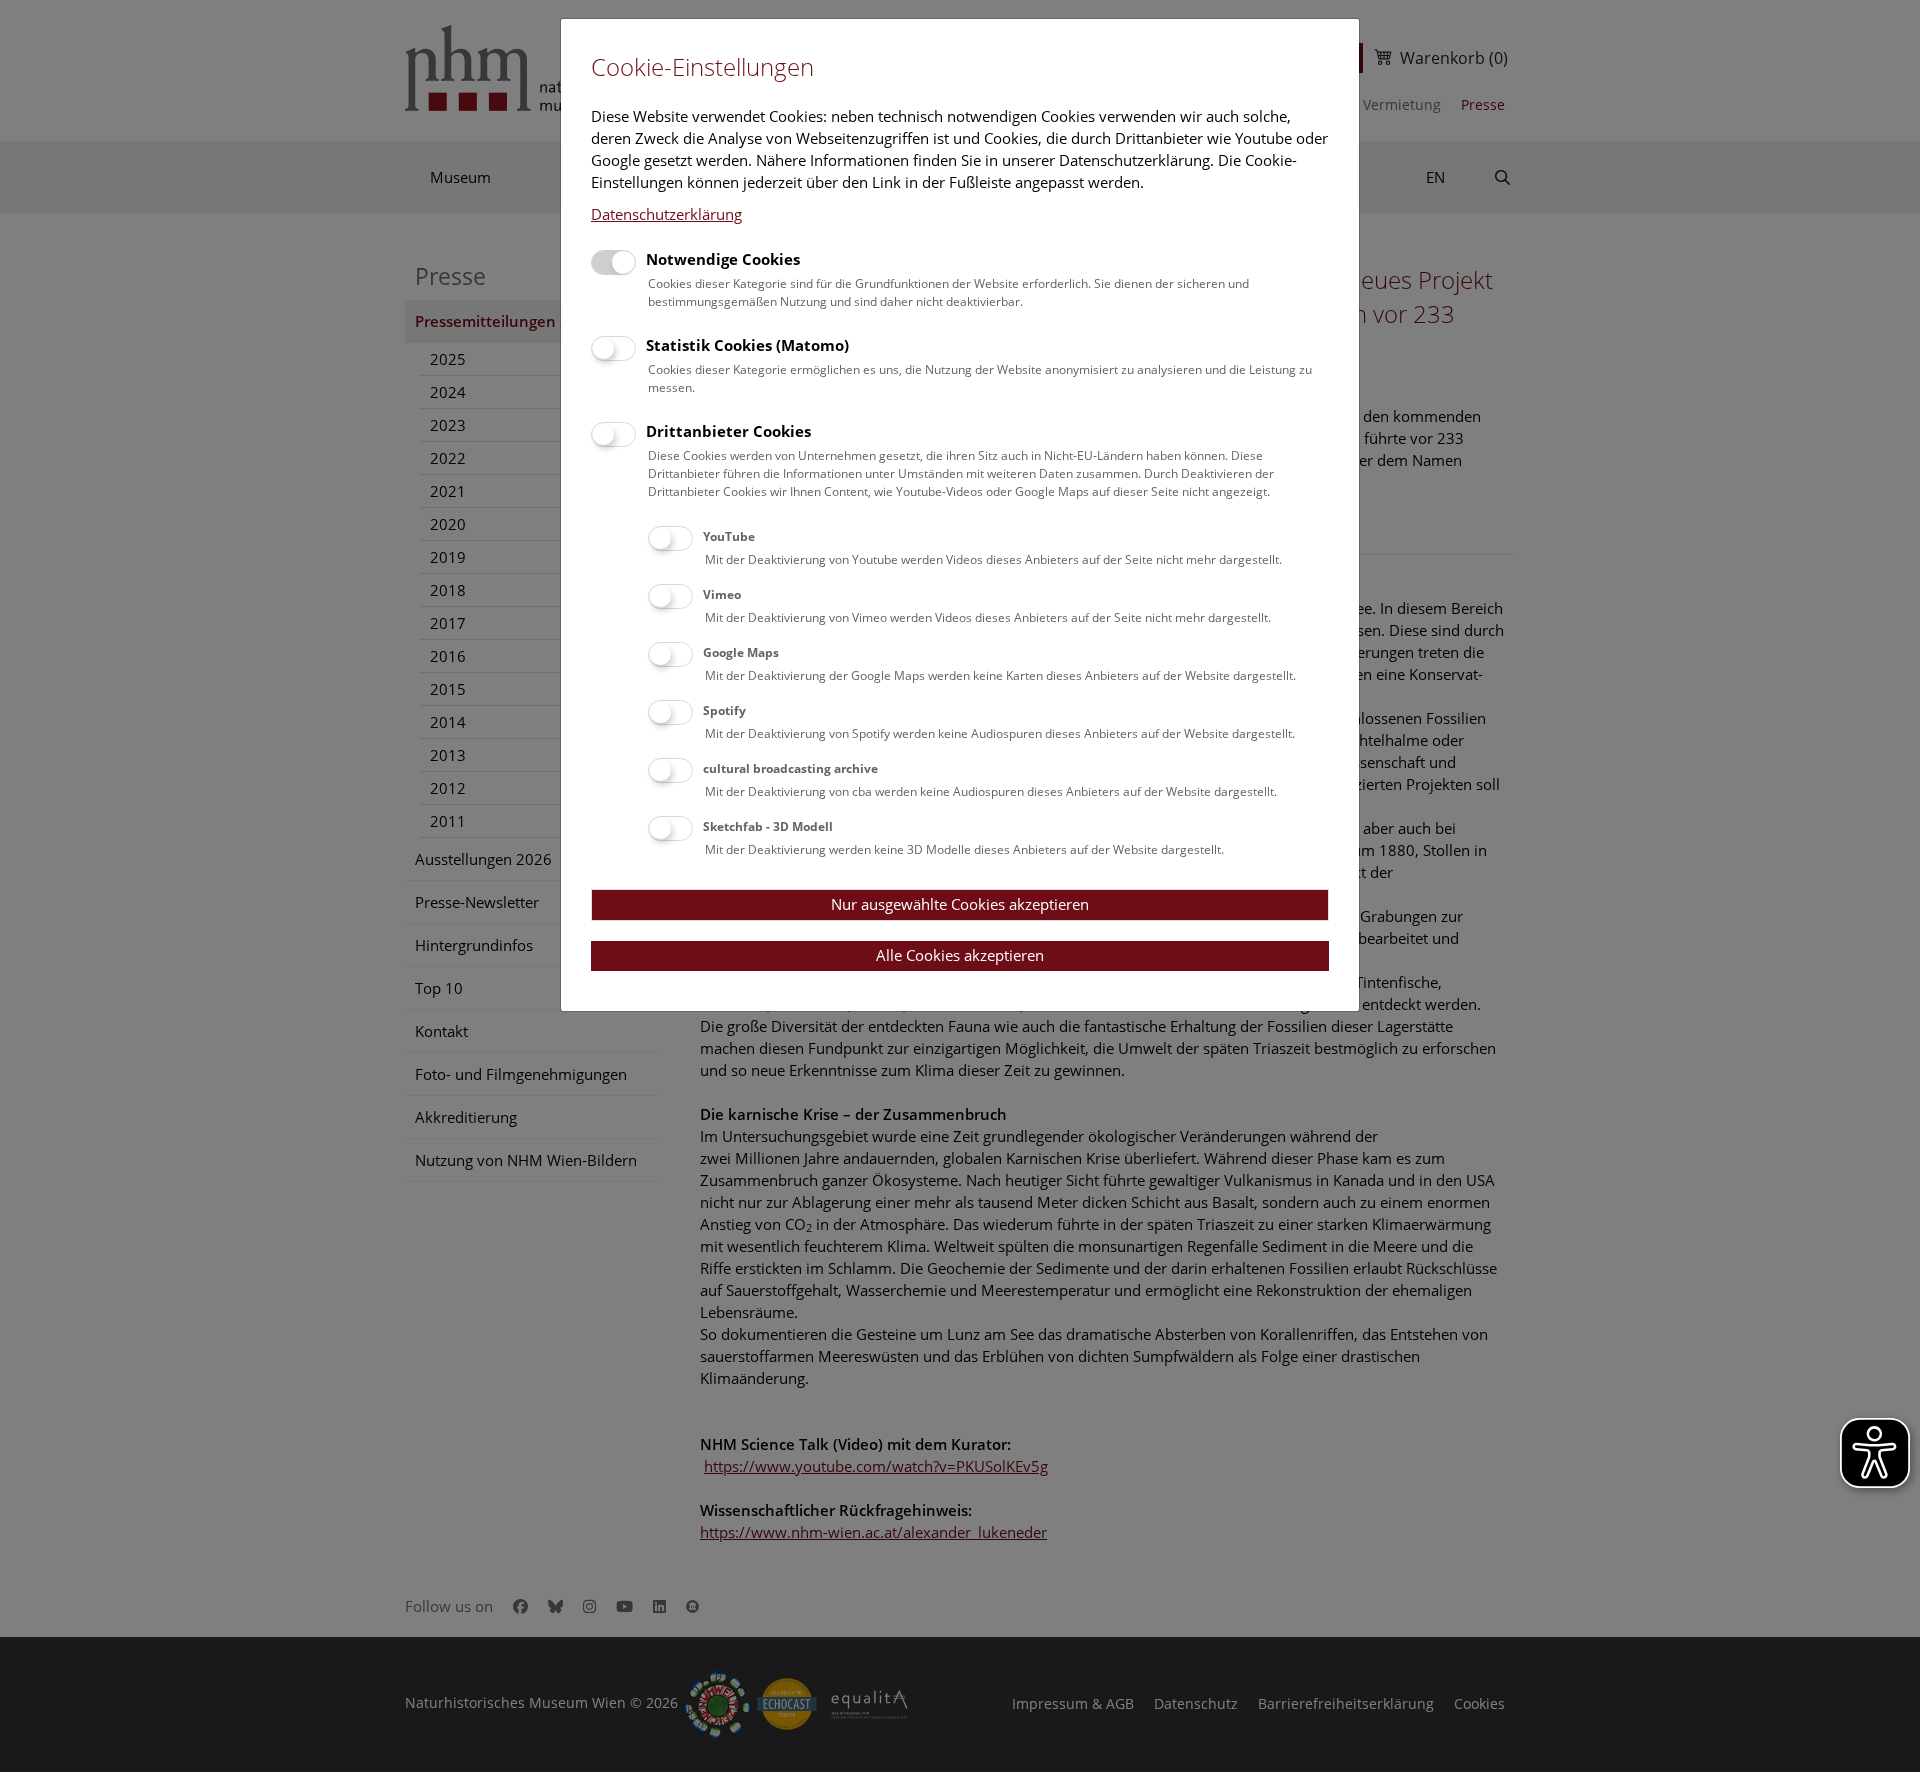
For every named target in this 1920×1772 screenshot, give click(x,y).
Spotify (724, 710)
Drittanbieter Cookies (728, 431)
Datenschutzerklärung (666, 214)
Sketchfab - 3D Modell (768, 826)
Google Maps (741, 652)
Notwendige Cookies (723, 259)
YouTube (729, 536)
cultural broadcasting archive (790, 768)
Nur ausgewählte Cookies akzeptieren (960, 904)
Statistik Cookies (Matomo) (747, 345)
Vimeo (722, 594)
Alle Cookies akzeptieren (960, 955)
